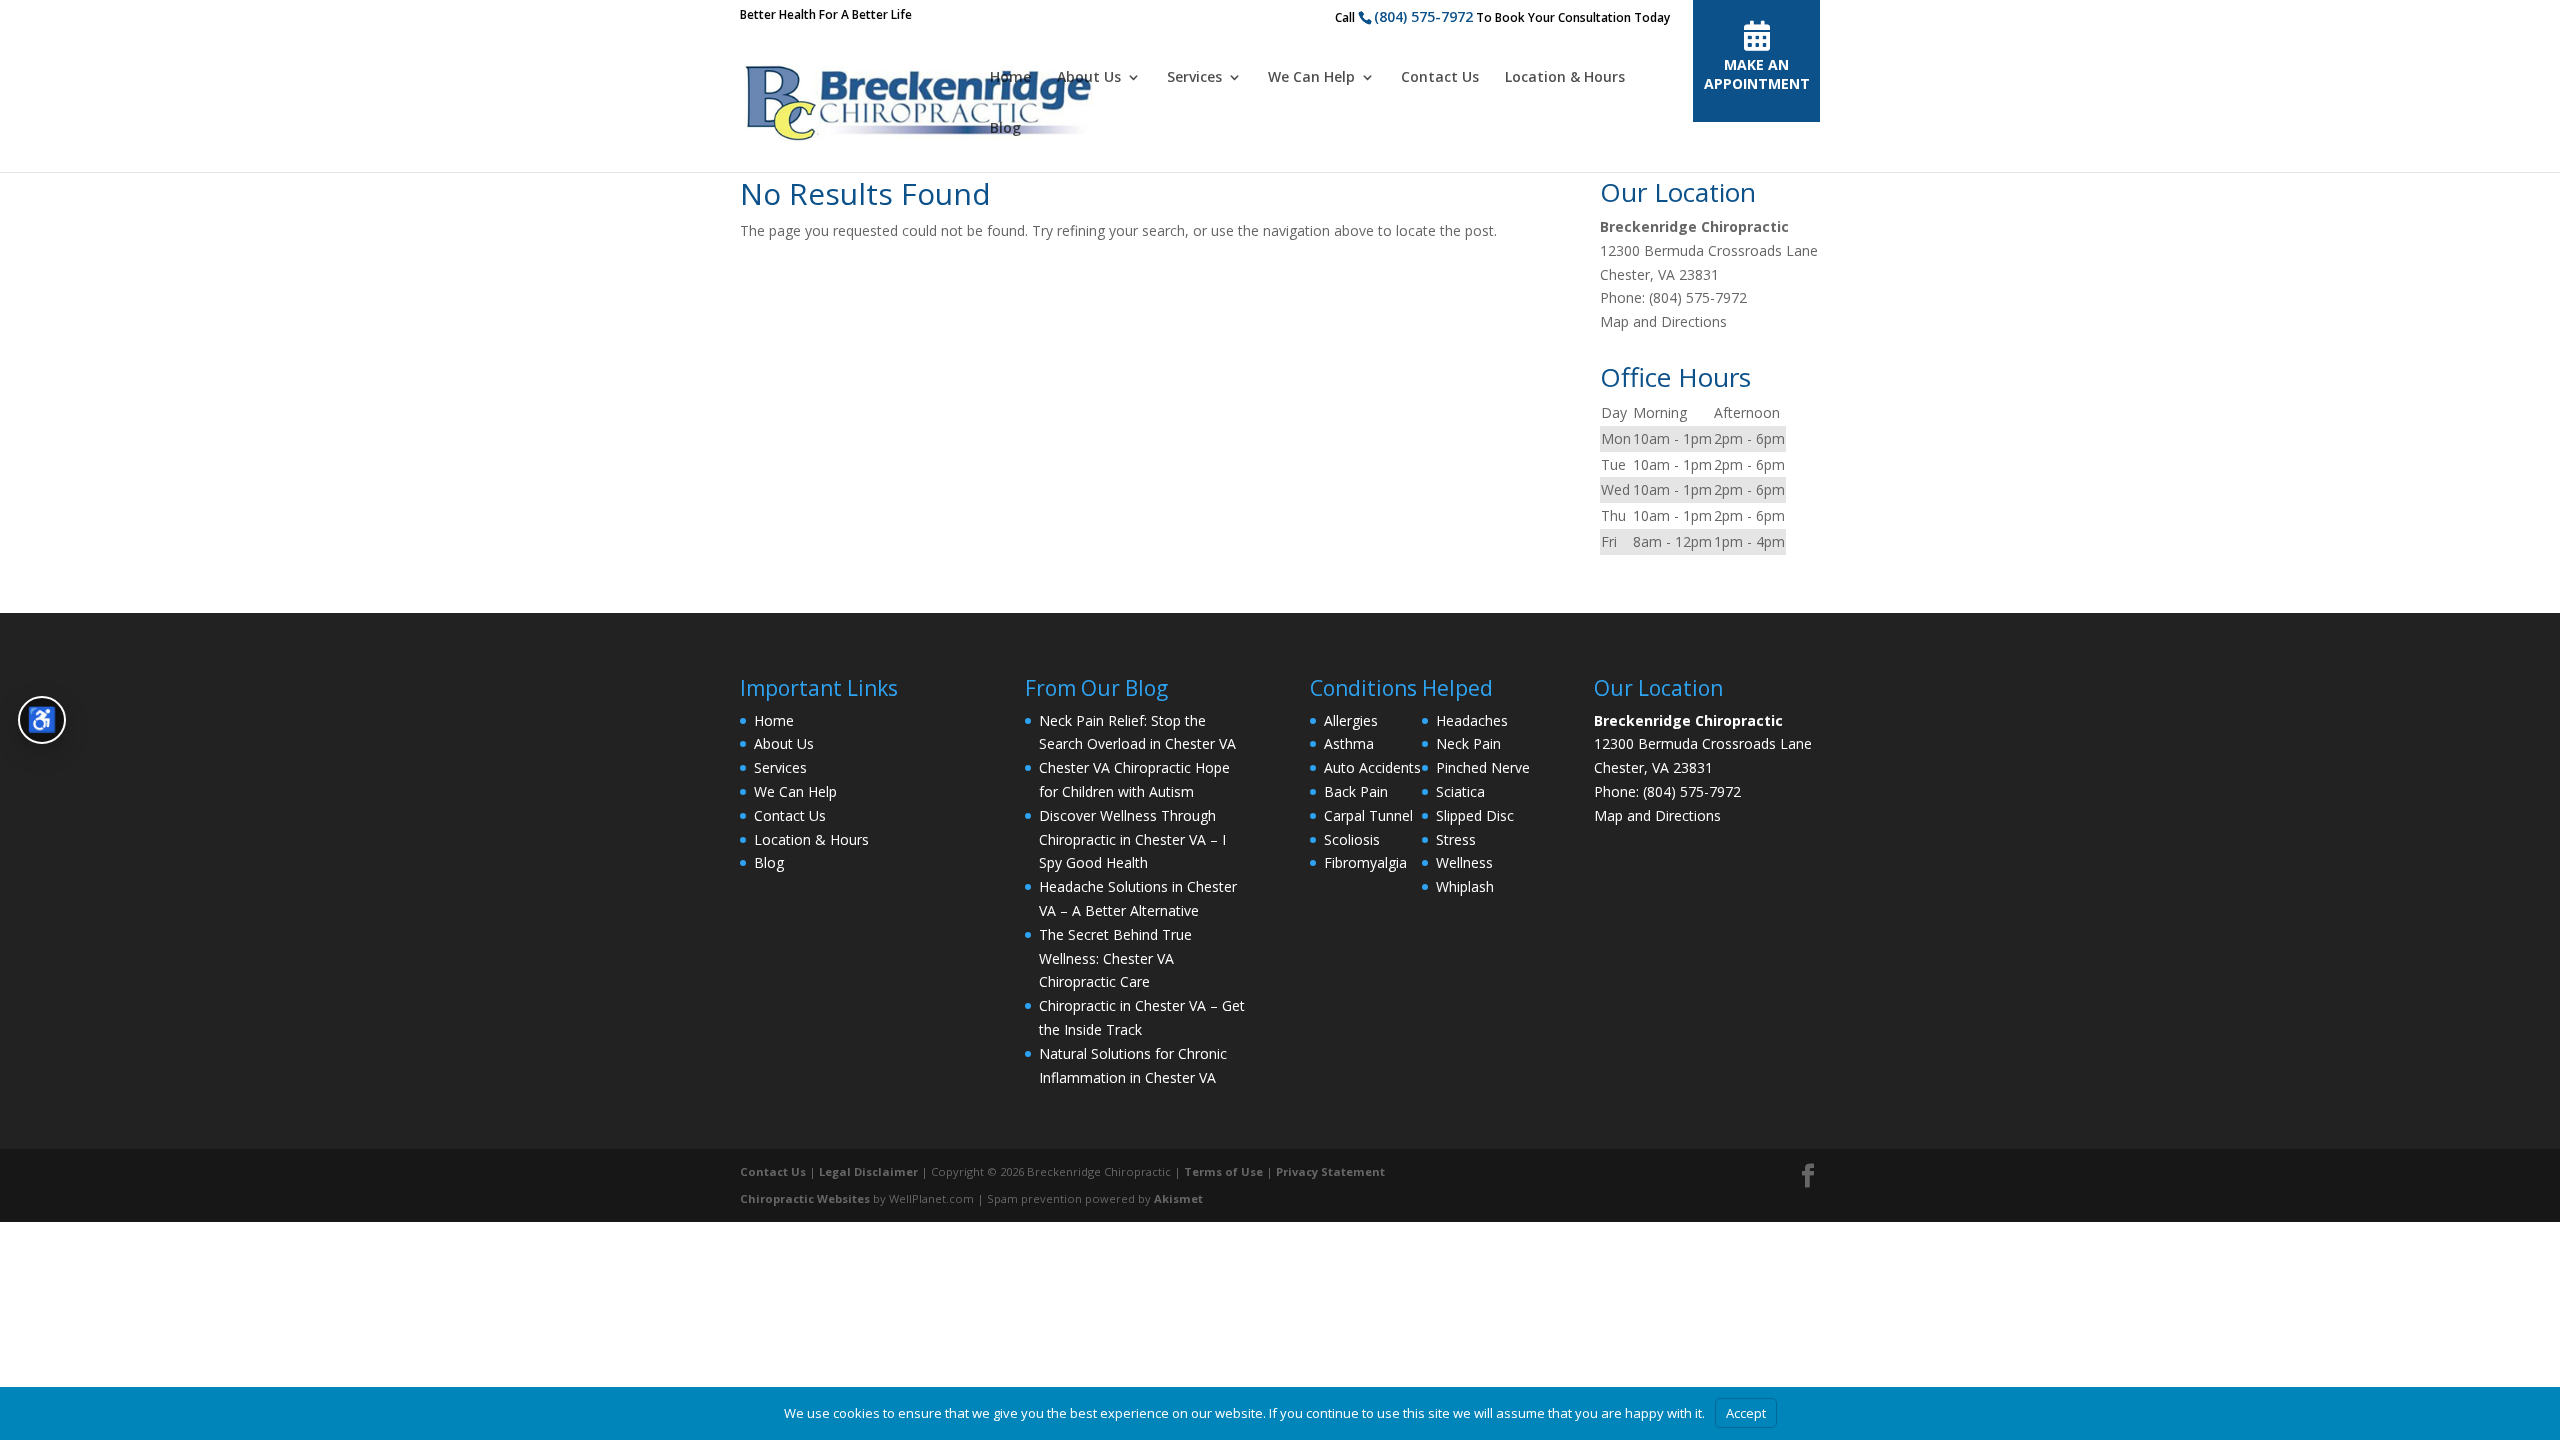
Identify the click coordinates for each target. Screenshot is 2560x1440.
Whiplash (1465, 886)
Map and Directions (1663, 321)
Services (1194, 78)
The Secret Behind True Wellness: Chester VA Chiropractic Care (1115, 958)
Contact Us (1440, 78)
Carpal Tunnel (1368, 815)
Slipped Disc (1475, 815)
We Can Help (1311, 78)
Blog (1005, 129)
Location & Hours (1565, 78)
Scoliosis (1352, 839)
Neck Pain (1468, 743)
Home (1010, 78)
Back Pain (1356, 791)
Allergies (1351, 720)
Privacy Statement (1330, 1171)
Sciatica (1460, 791)
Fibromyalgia (1365, 862)
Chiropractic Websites (805, 1198)
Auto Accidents (1372, 767)
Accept (1746, 1413)
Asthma (1349, 743)
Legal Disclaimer (868, 1171)
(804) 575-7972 (1423, 16)
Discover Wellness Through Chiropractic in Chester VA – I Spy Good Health (1132, 839)
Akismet (1178, 1198)
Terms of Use (1223, 1171)
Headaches (1472, 720)
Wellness (1464, 862)
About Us (1089, 78)
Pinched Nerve (1483, 767)
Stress (1456, 839)
